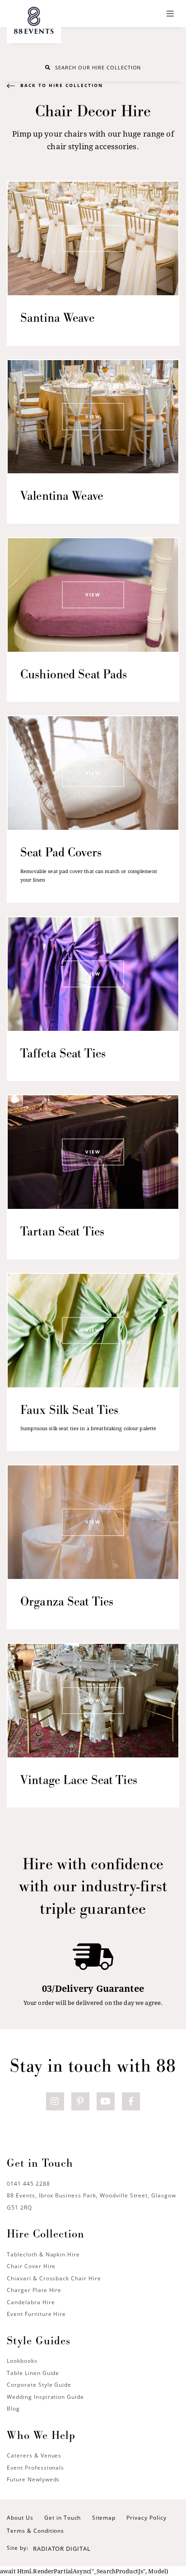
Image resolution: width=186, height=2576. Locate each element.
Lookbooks (22, 2361)
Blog (13, 2409)
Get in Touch (63, 2518)
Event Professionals (35, 2468)
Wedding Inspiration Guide (45, 2397)
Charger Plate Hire (34, 2290)
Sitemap (104, 2518)
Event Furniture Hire (36, 2314)
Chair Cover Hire (31, 2266)
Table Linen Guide (33, 2373)
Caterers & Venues (34, 2455)
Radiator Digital (62, 2549)
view (93, 238)
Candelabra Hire (31, 2302)
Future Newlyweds (33, 2479)
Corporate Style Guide (39, 2385)
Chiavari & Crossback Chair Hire (54, 2278)
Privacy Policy (146, 2518)
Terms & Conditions (35, 2531)
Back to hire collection (62, 85)
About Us (20, 2518)
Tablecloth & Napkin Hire (43, 2254)
